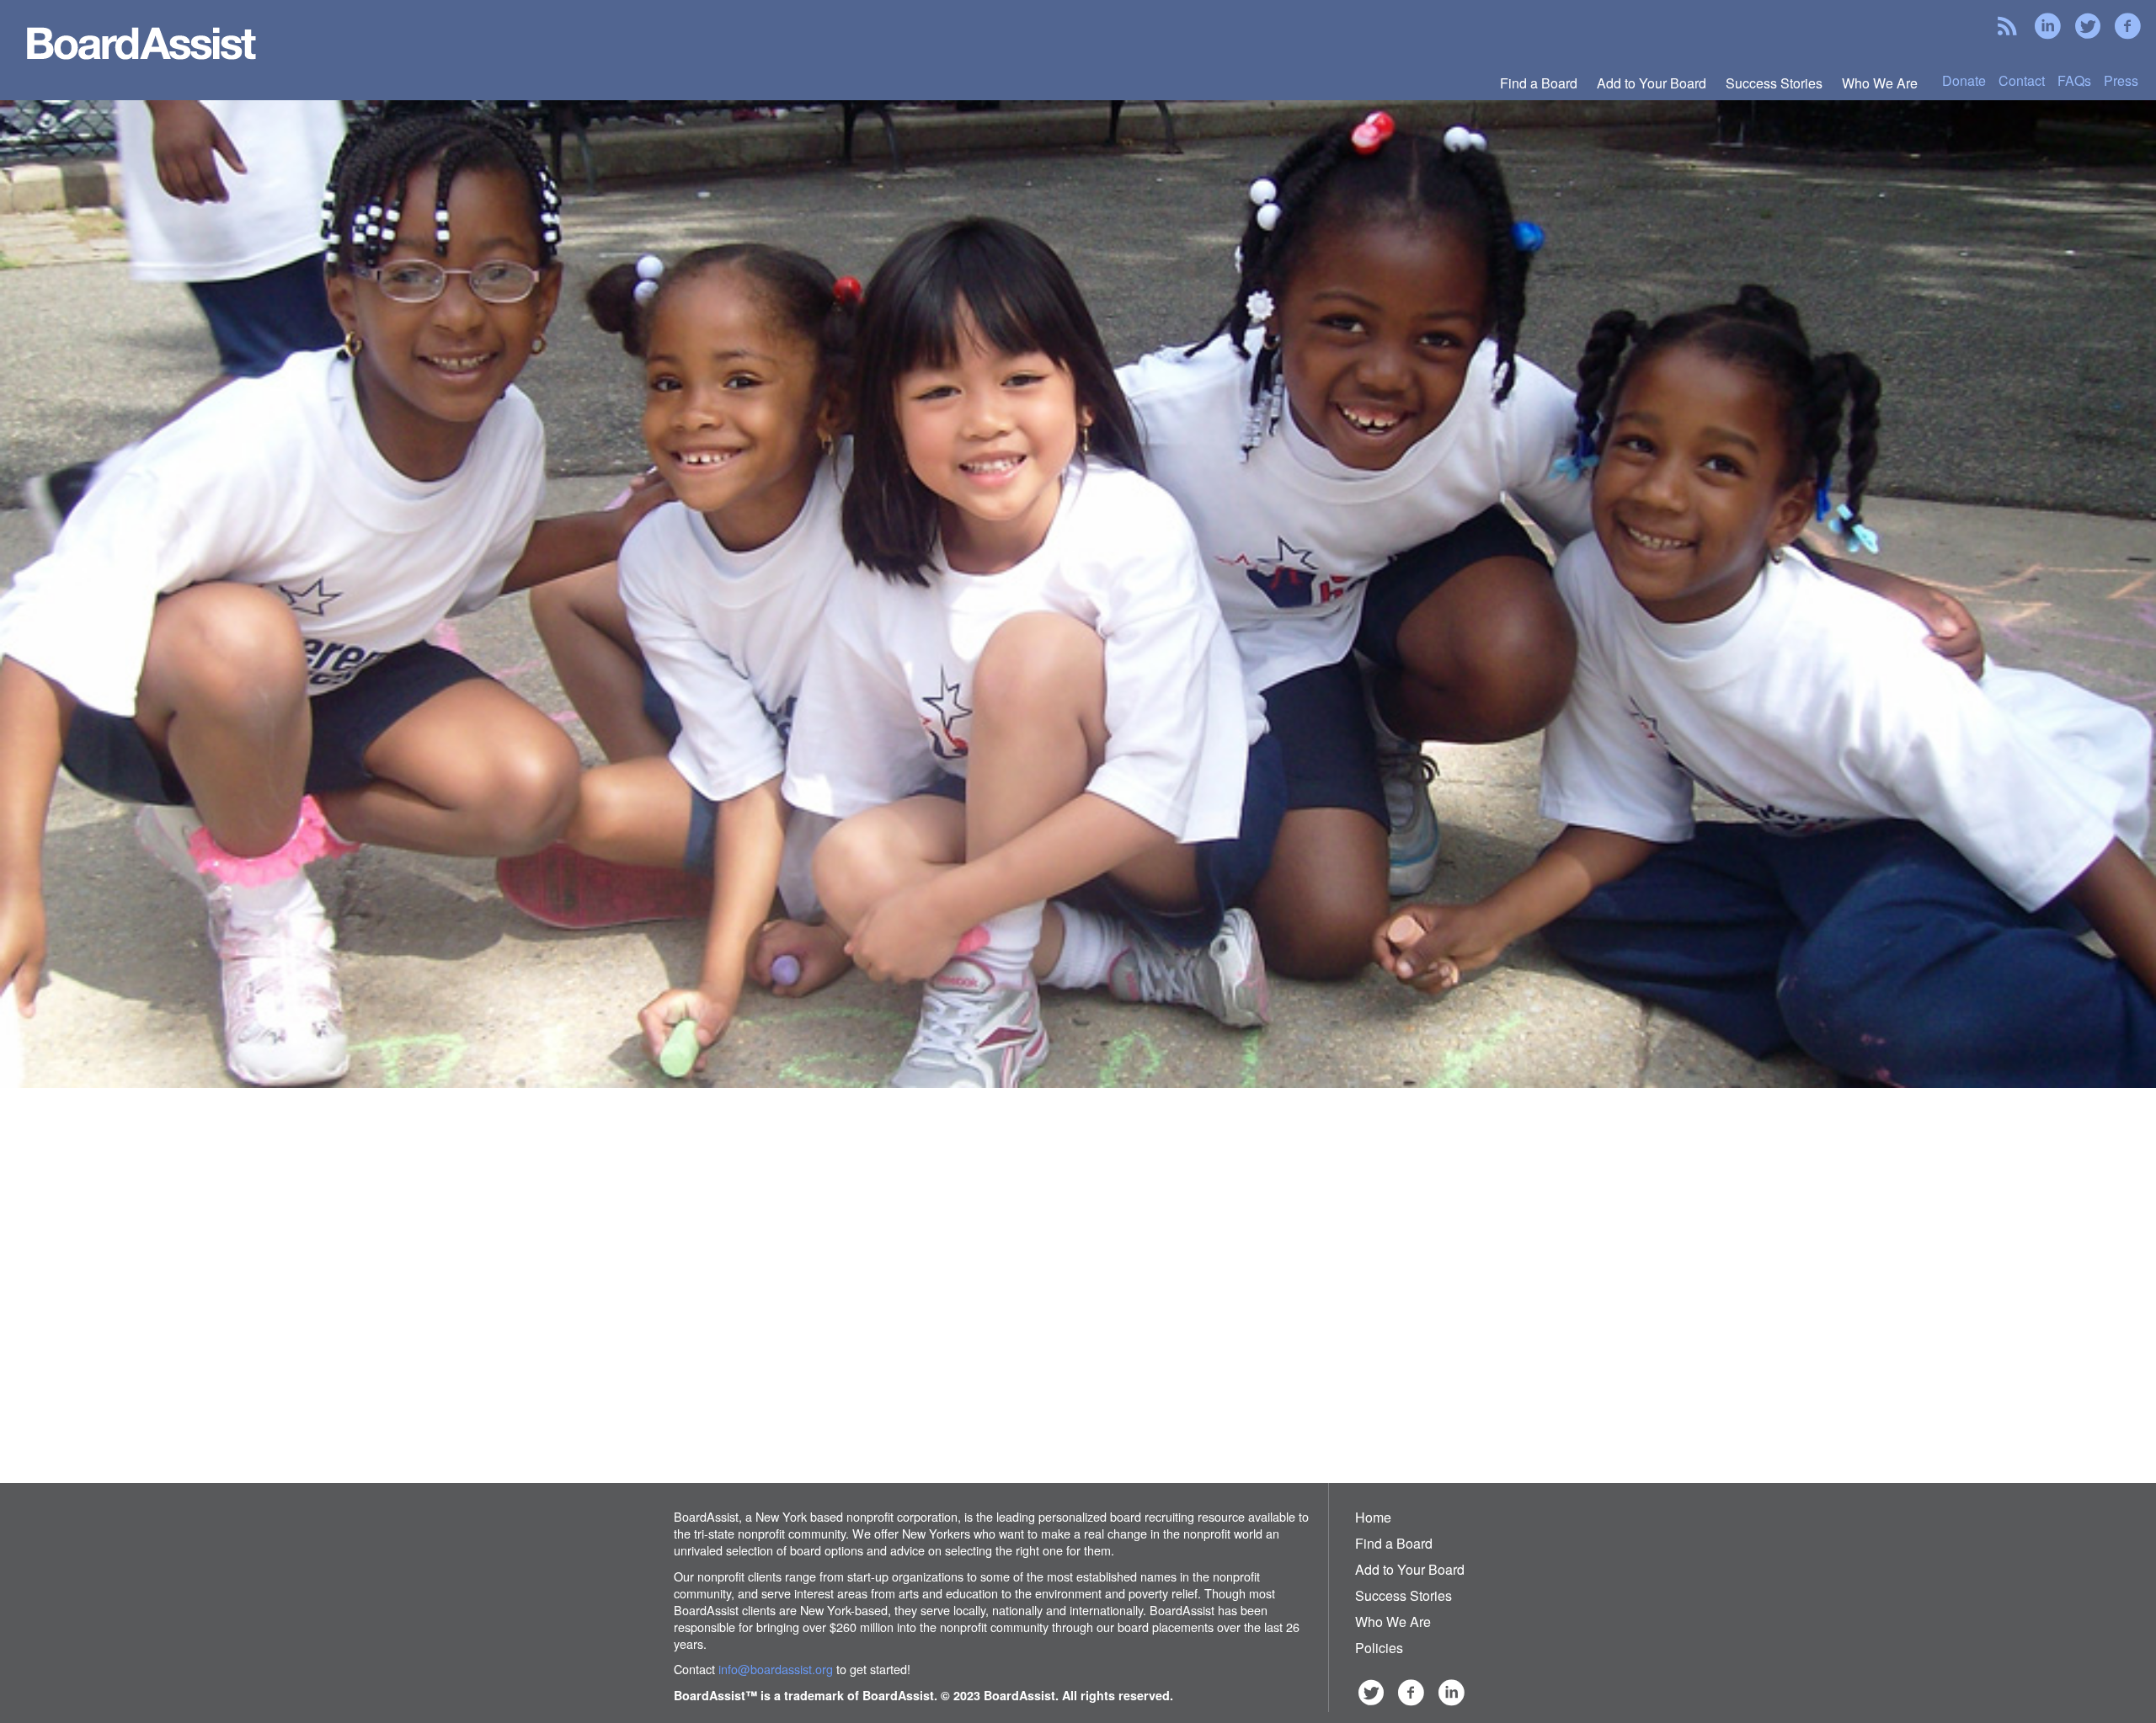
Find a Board (1539, 83)
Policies (1379, 1648)
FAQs (2074, 80)
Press (2121, 80)
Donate (1964, 80)
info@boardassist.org (776, 1669)
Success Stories (1774, 83)
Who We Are (1880, 83)
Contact (2022, 80)
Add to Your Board (1652, 83)
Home (1373, 1517)
